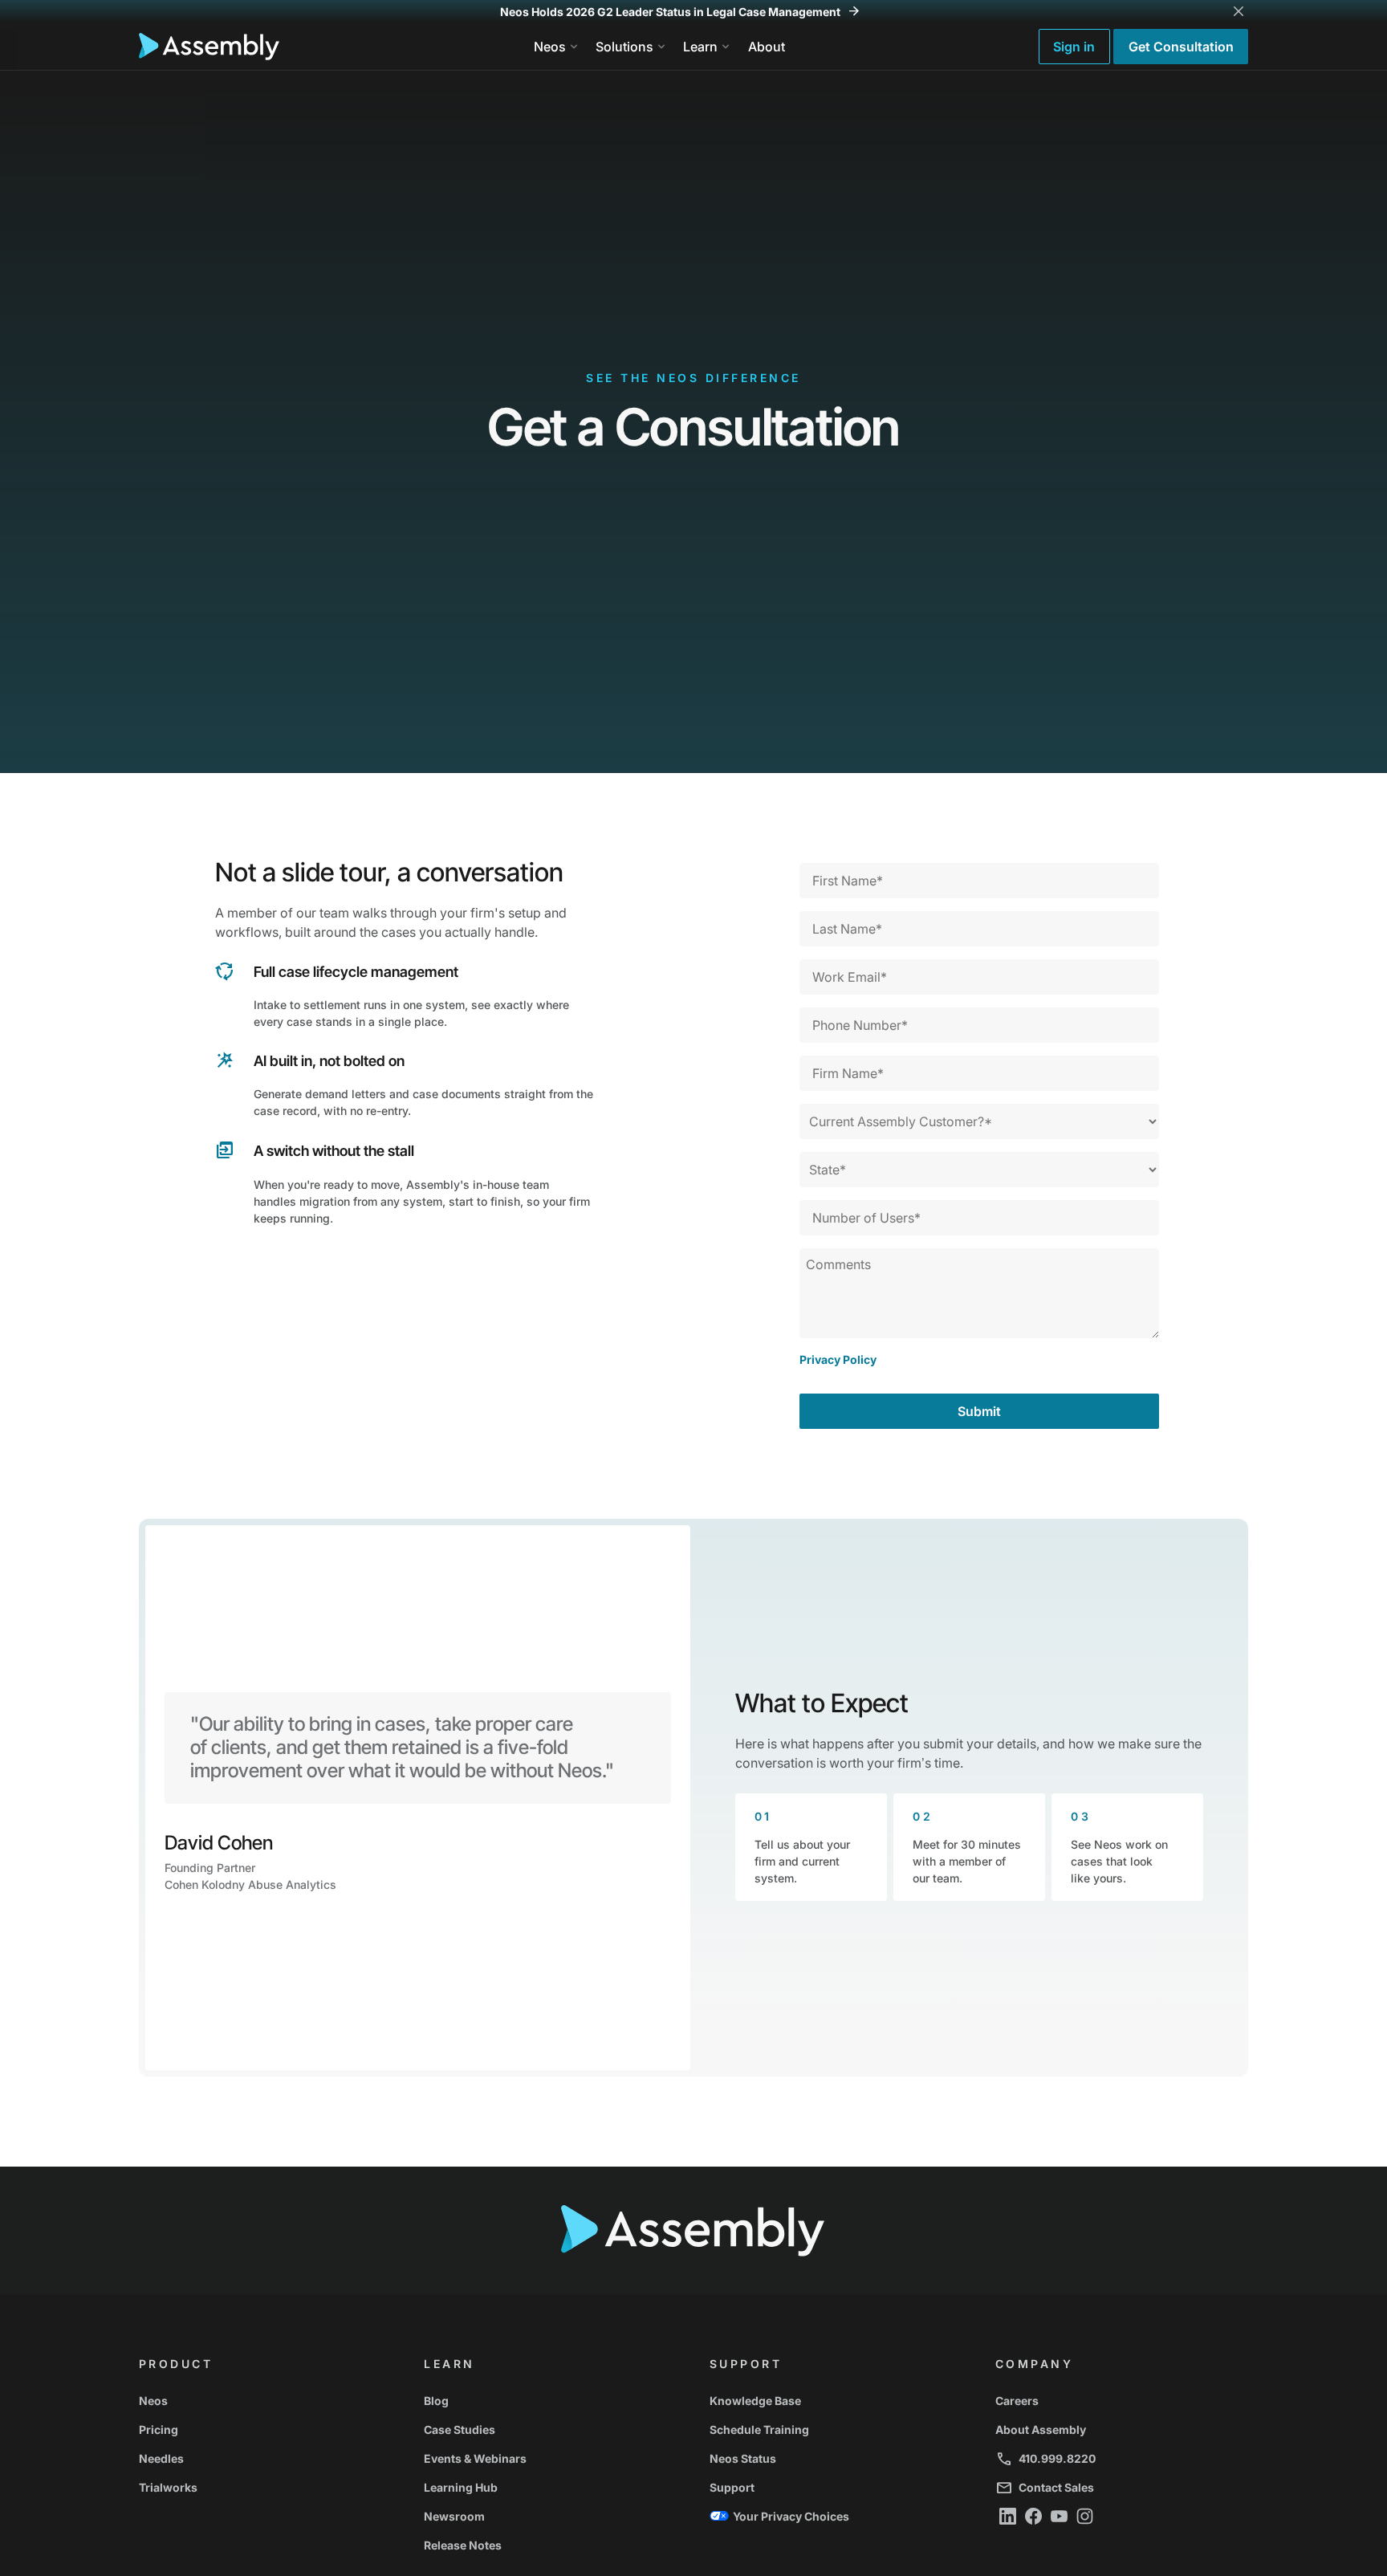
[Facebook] (1034, 2516)
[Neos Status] (836, 2458)
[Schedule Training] (836, 2429)
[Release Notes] (551, 2545)
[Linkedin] (1008, 2516)
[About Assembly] (1122, 2429)
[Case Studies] (551, 2429)
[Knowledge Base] (836, 2400)
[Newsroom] (551, 2516)
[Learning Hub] (551, 2487)
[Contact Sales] (1122, 2487)
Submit (979, 1411)
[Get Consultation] (1181, 47)
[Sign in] (1074, 47)
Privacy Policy (838, 1359)
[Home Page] (209, 47)
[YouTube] (1060, 2516)
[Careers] (1122, 2400)
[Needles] (266, 2458)
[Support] (836, 2487)
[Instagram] (1085, 2516)
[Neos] (266, 2400)
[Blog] (551, 2400)
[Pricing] (266, 2429)
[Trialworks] (266, 2487)
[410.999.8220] (1122, 2458)
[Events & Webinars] (551, 2458)
